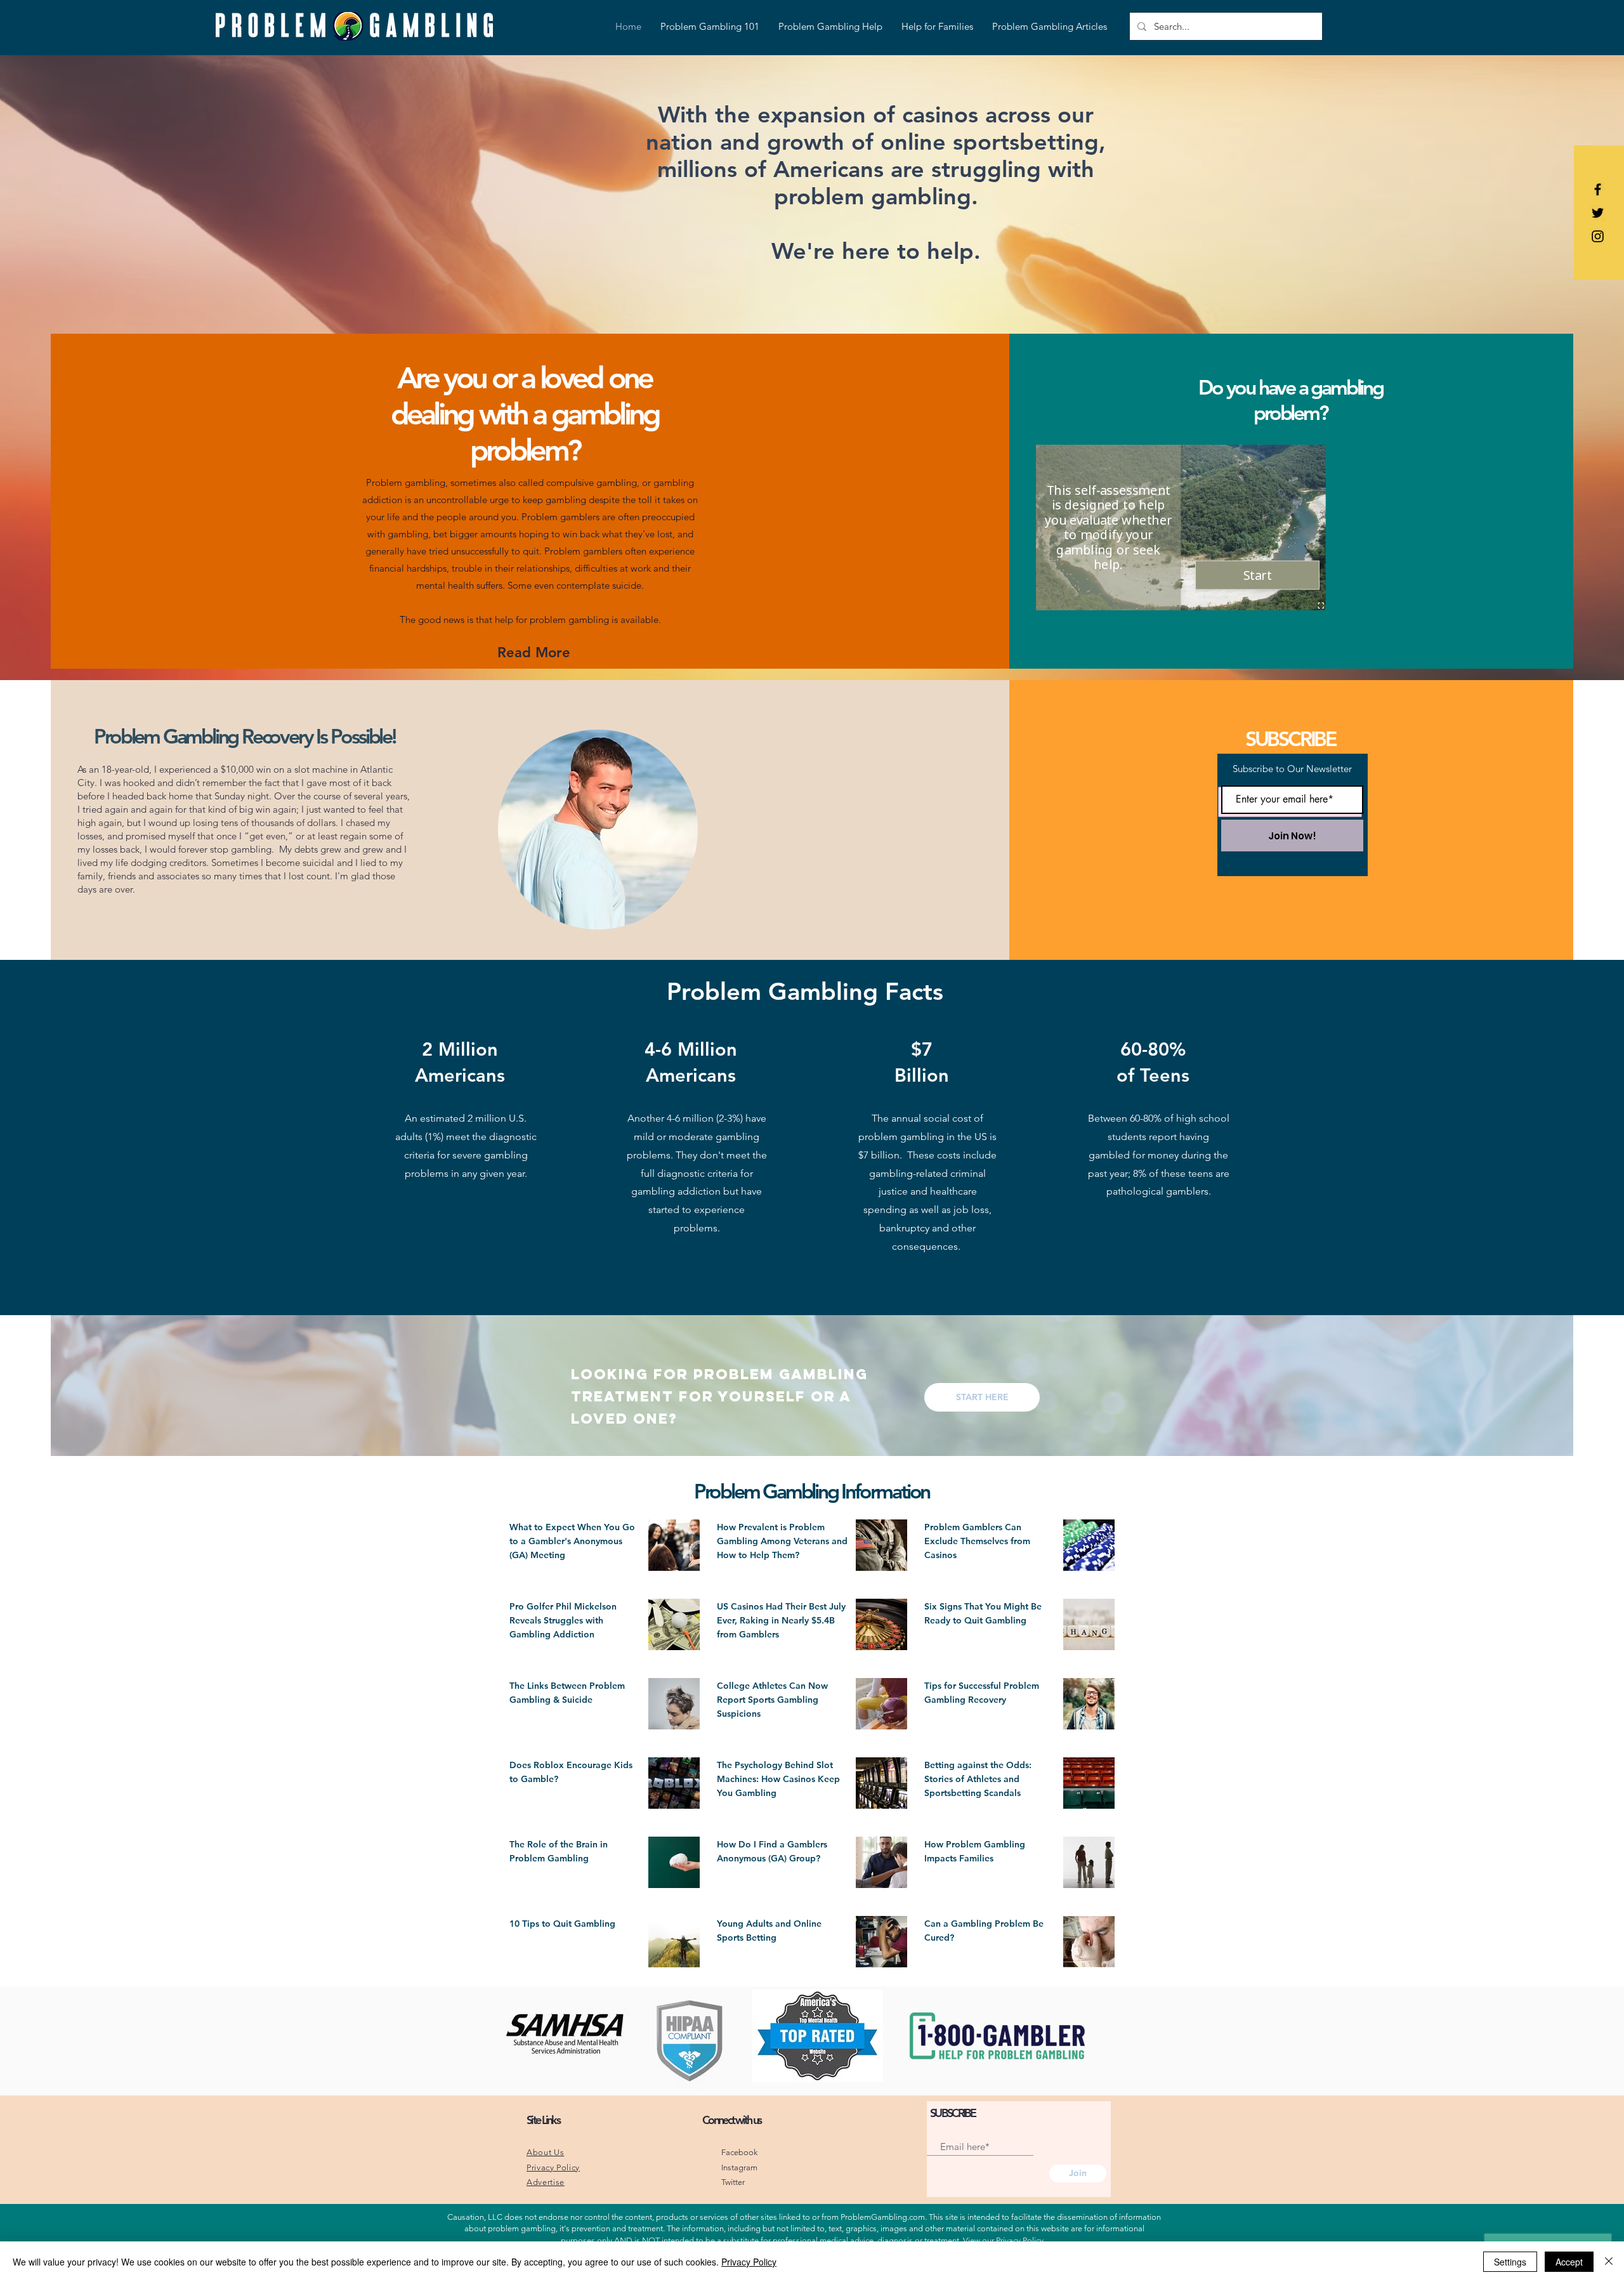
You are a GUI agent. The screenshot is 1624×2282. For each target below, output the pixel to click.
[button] (982, 1397)
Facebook (739, 2152)
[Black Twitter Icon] (1598, 213)
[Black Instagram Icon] (1598, 236)
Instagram (739, 2167)
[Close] (1609, 2262)
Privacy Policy (1020, 2240)
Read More (534, 652)
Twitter (733, 2182)
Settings (1510, 2262)
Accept (1569, 2262)
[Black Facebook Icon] (1598, 189)
